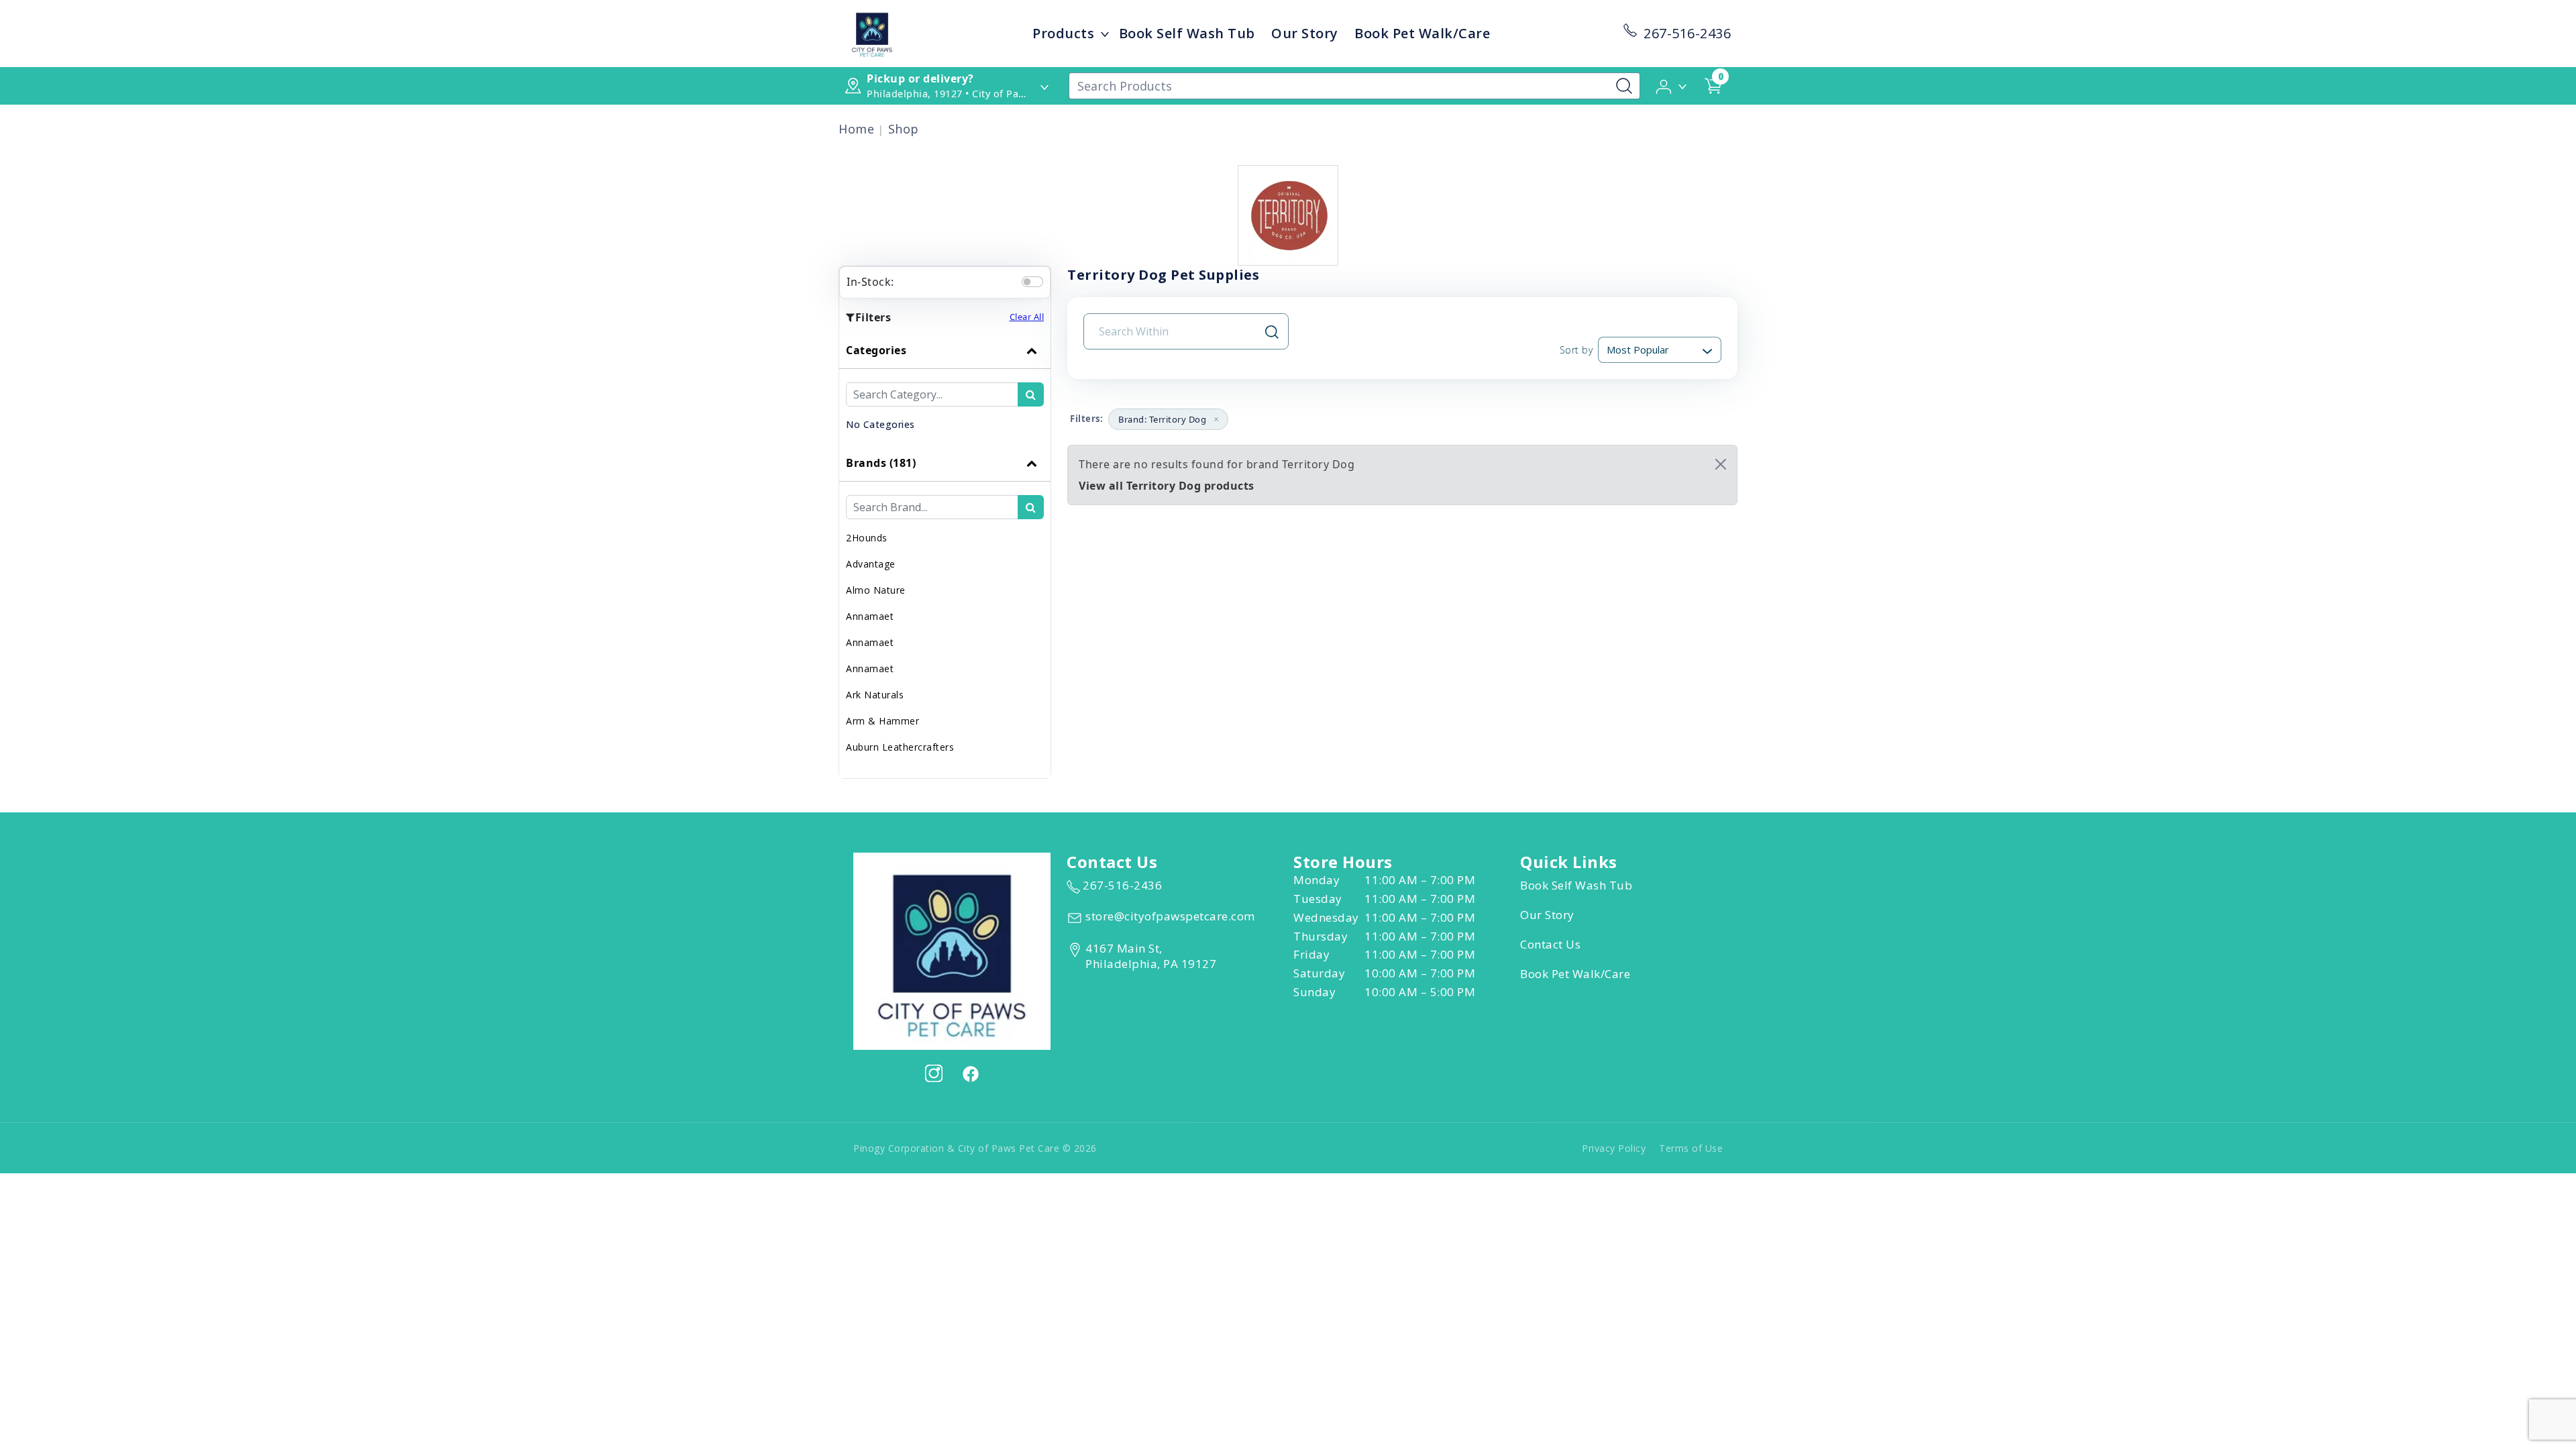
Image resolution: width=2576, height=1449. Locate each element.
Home (856, 129)
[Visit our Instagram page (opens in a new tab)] (934, 1073)
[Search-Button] (1624, 86)
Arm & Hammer (882, 721)
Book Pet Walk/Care (1422, 33)
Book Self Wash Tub (1187, 33)
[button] (1672, 85)
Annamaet (870, 616)
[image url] (872, 32)
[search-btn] (1031, 394)
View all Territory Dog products (1167, 486)
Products (1063, 33)
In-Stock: (870, 282)
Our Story (1305, 33)
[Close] (1721, 464)
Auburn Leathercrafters (900, 747)
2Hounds (867, 538)
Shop (904, 129)
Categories (876, 350)
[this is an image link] (952, 950)
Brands (881, 463)
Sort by (1576, 350)
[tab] (945, 388)
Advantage (871, 564)
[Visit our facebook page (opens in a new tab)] (970, 1073)
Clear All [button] (1027, 317)
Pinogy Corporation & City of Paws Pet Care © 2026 (975, 1148)
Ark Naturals (875, 695)
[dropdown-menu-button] (1105, 34)
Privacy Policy (1614, 1148)
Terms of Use (1691, 1148)
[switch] (1032, 282)
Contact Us (1550, 944)
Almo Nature (876, 590)
